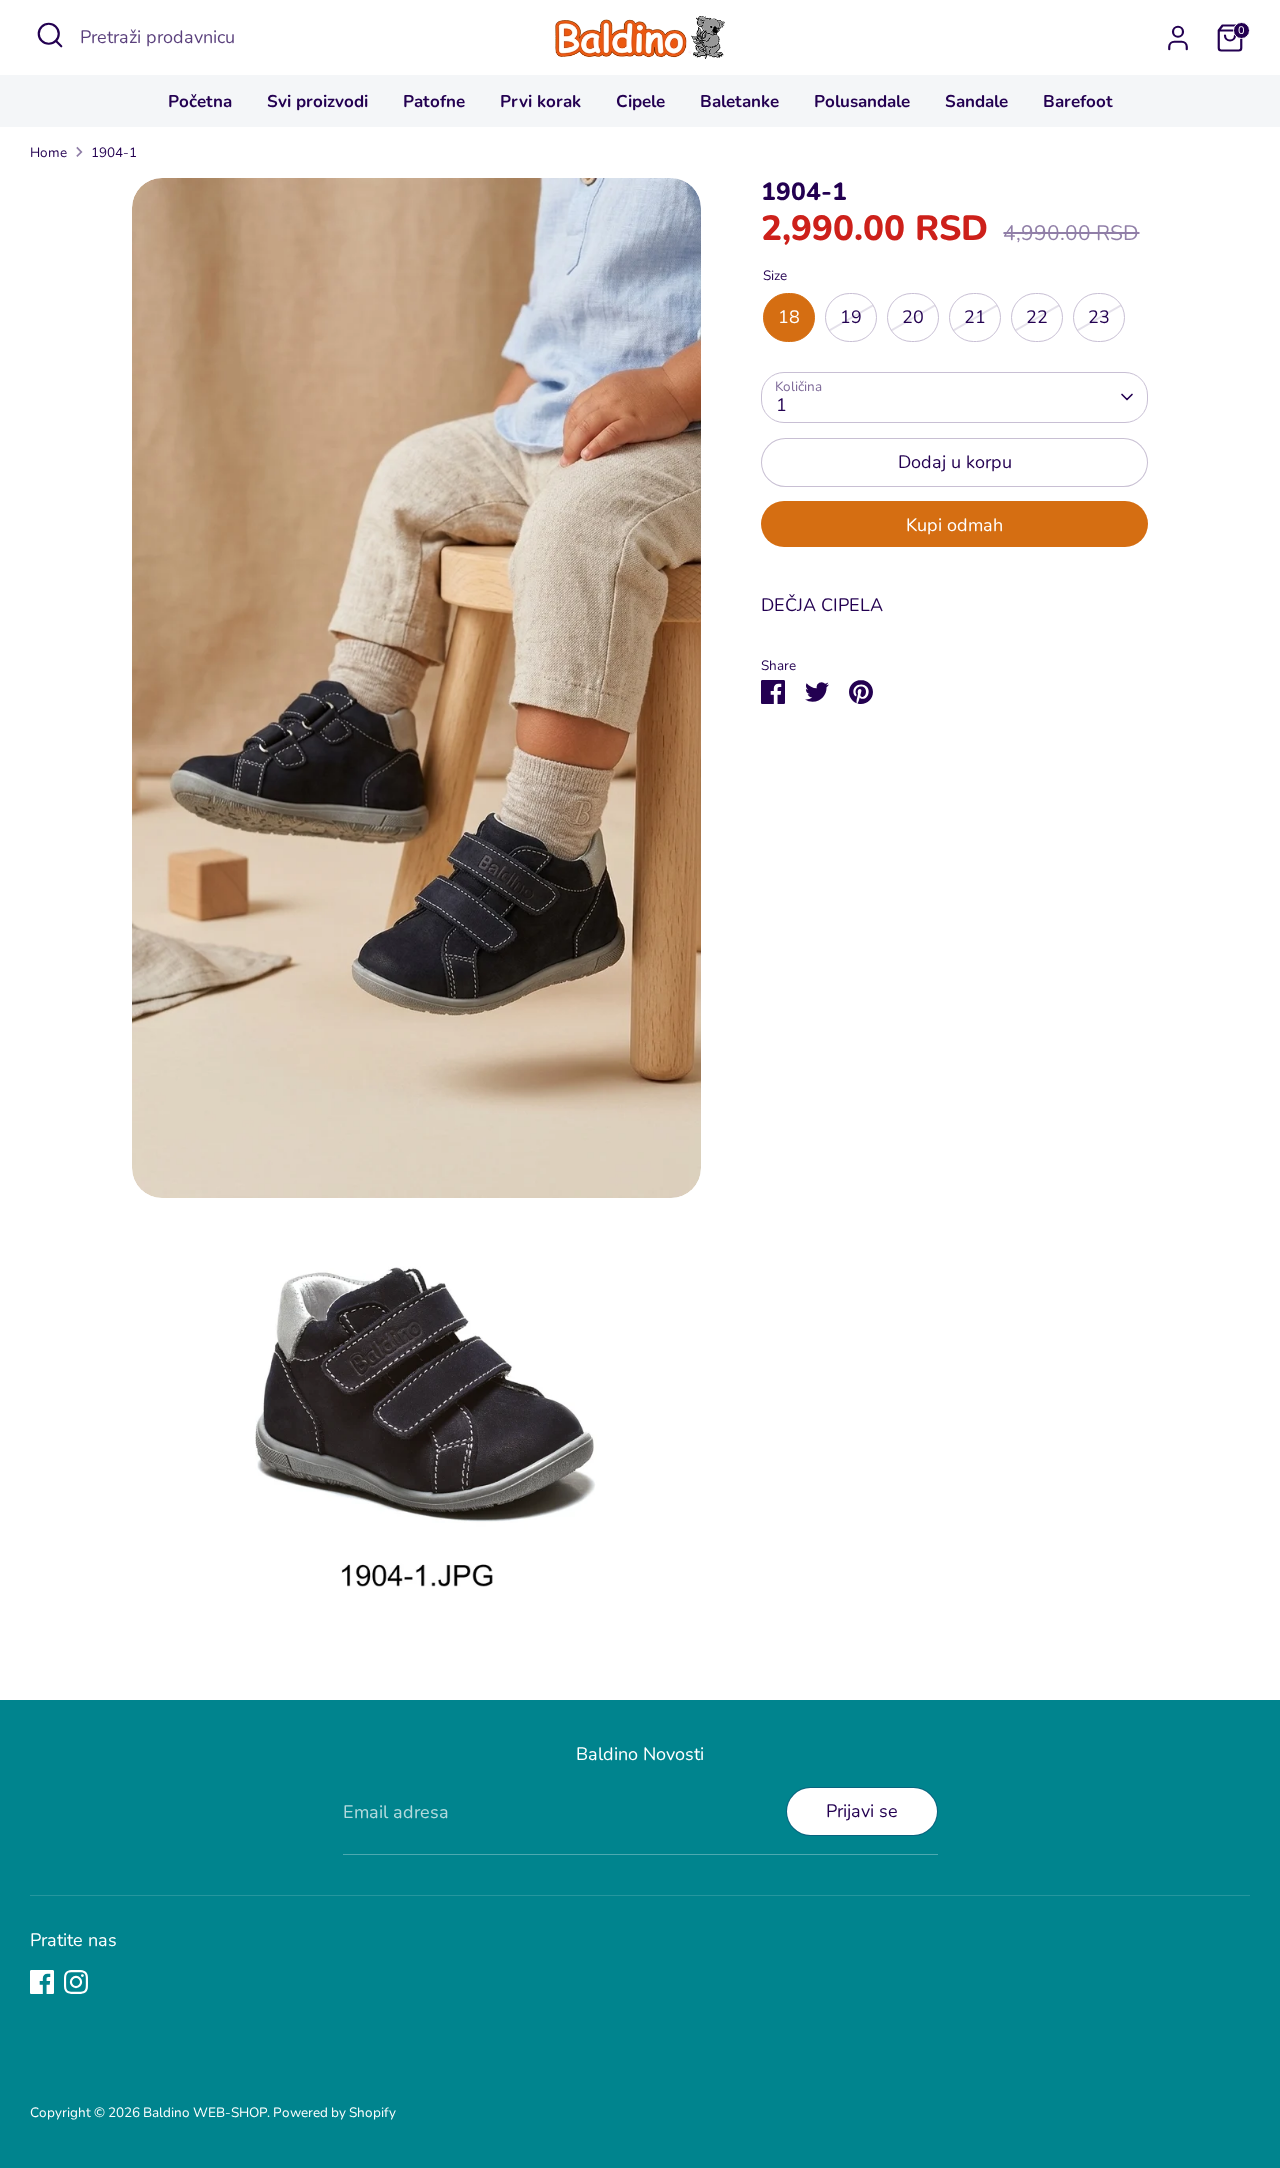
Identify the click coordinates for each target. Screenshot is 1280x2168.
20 (913, 317)
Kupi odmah (954, 525)
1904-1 (114, 152)
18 (789, 317)
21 (975, 317)
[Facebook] (42, 1982)
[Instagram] (76, 1982)
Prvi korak (540, 101)
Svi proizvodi (317, 101)
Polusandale (862, 101)
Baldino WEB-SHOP (205, 2112)
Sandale (976, 101)
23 (1099, 317)
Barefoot (1078, 101)
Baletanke (739, 101)
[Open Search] (50, 35)
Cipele (640, 101)
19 (851, 317)
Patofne (434, 101)
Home (48, 152)
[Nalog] (1178, 38)
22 (1037, 317)
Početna (200, 101)
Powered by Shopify (334, 2112)
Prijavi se (862, 1811)
